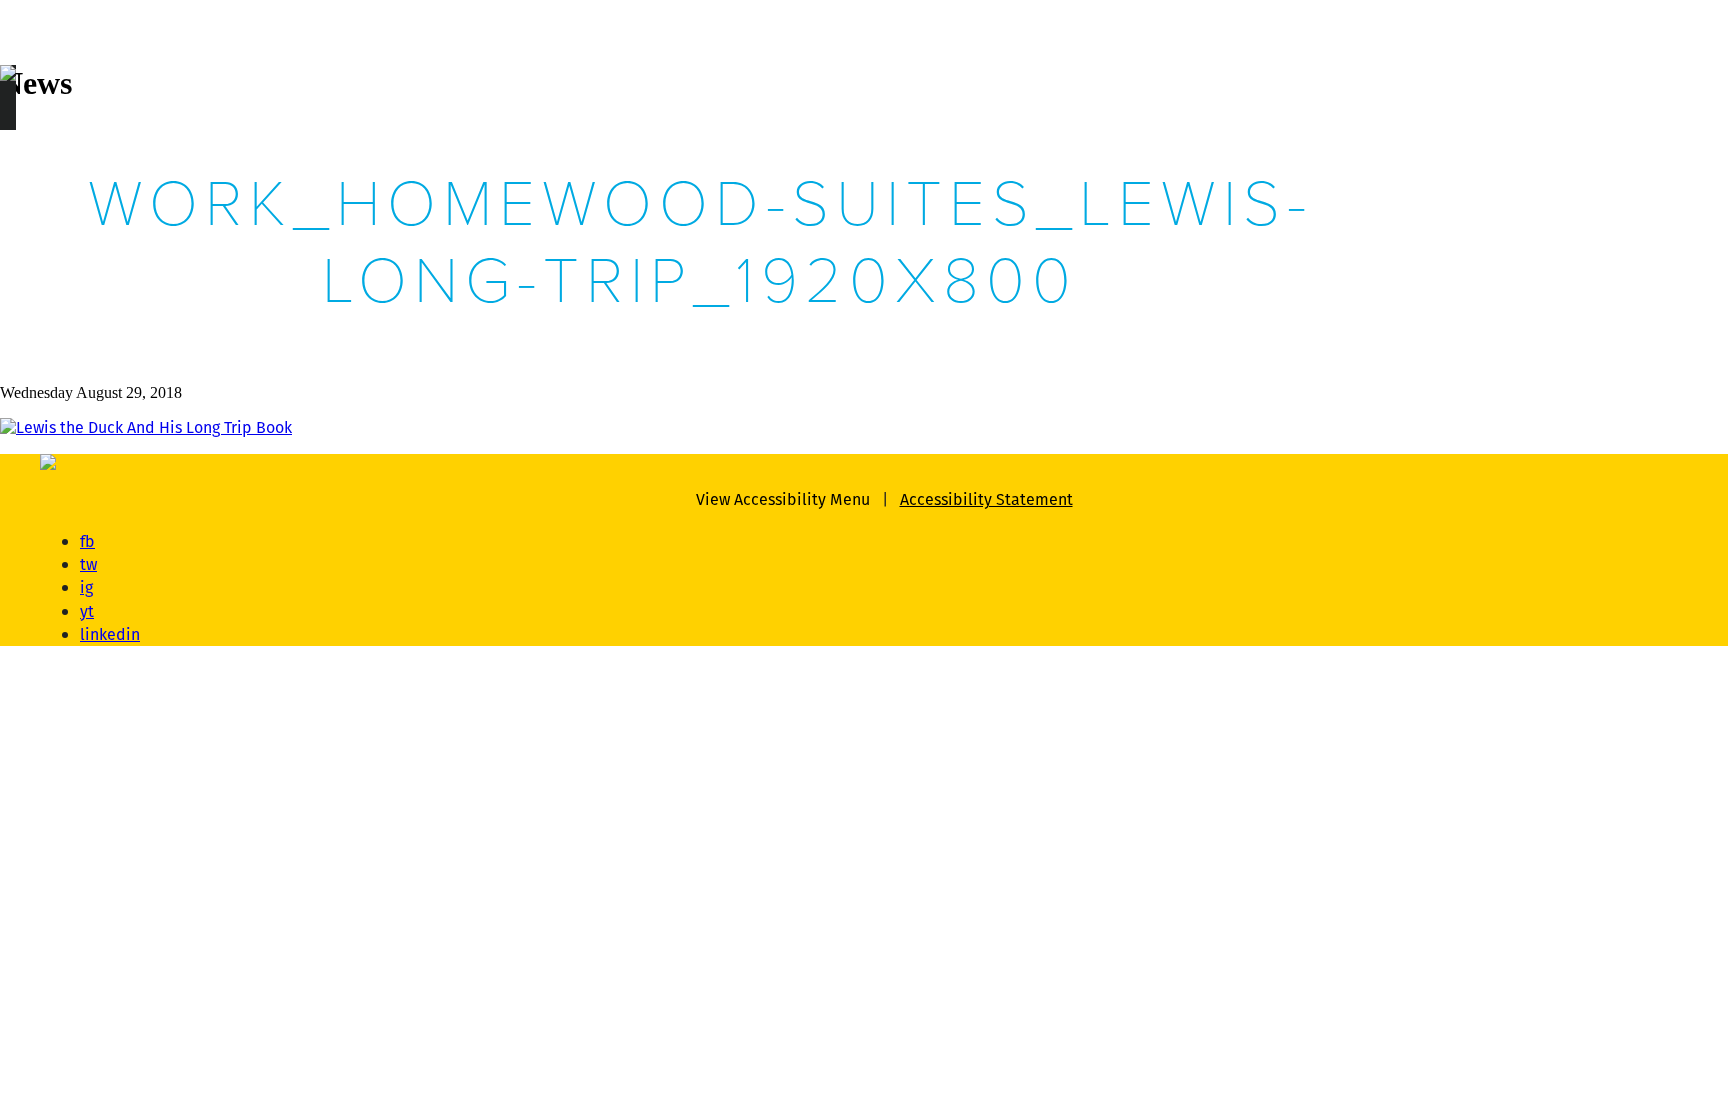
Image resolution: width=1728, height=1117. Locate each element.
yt (87, 611)
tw (88, 564)
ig (86, 587)
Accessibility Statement (986, 499)
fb (87, 541)
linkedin (110, 634)
